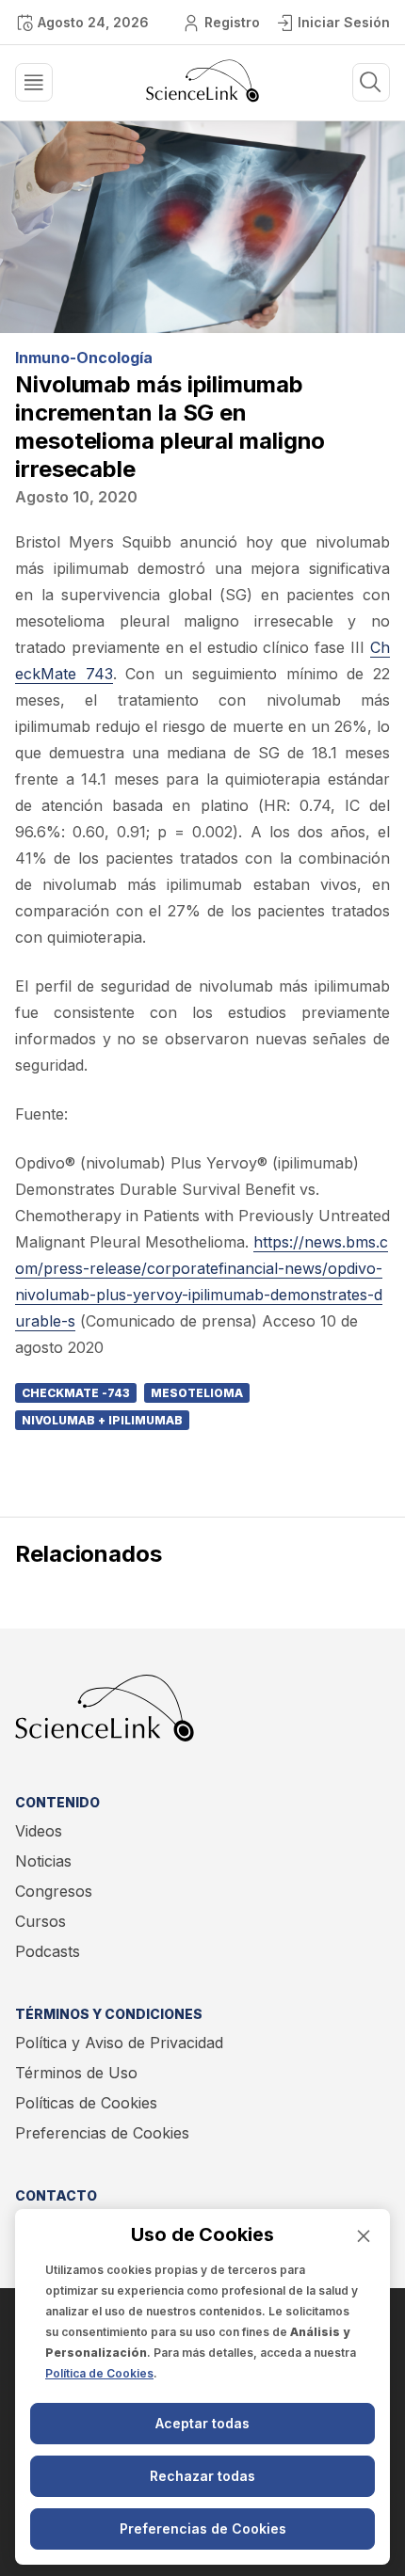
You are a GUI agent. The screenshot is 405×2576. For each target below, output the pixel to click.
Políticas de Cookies (86, 2103)
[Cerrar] (364, 2236)
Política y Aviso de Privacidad (119, 2043)
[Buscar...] (34, 82)
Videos (39, 1831)
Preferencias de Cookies (102, 2133)
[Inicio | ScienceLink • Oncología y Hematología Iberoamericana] (202, 97)
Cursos (40, 1921)
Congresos (54, 1891)
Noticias (43, 1861)
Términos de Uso (76, 2073)
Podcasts (48, 1951)
